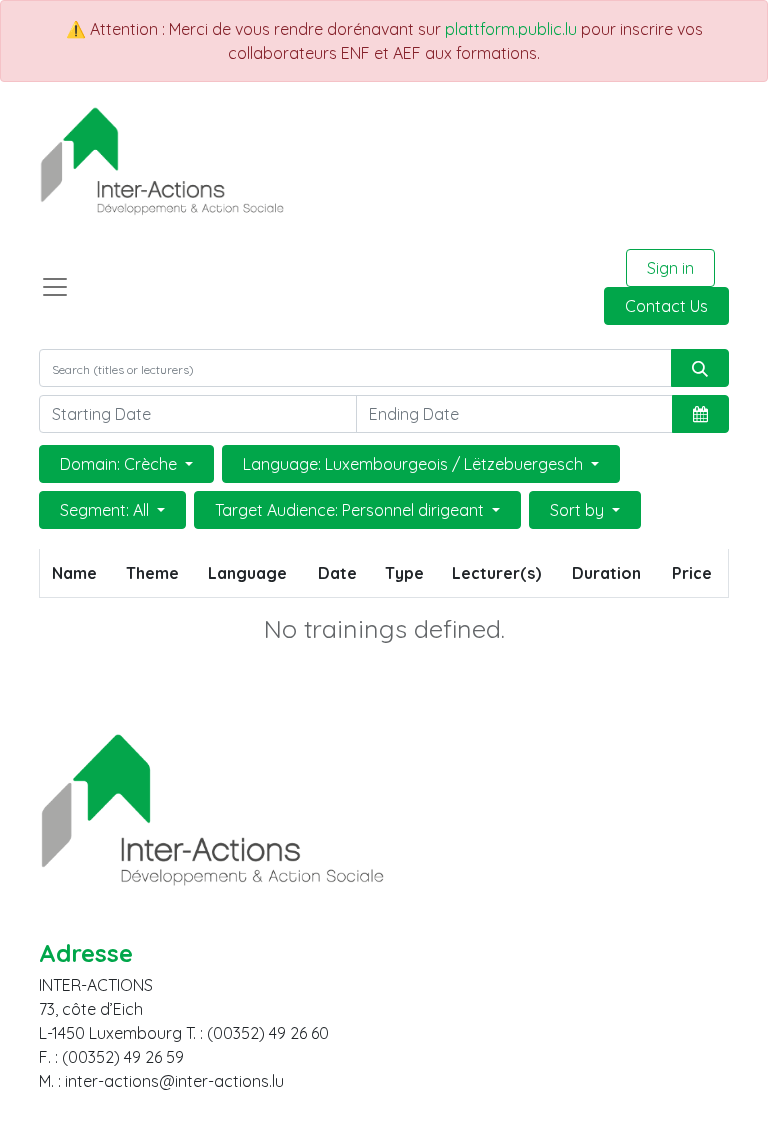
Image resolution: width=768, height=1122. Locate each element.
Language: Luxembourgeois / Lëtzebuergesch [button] (415, 464)
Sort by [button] (579, 510)
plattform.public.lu (511, 29)
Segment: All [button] (106, 510)
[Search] (700, 368)
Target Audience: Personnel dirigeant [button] (351, 510)
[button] (700, 414)
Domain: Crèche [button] (120, 464)
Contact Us (666, 306)
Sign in (670, 268)
